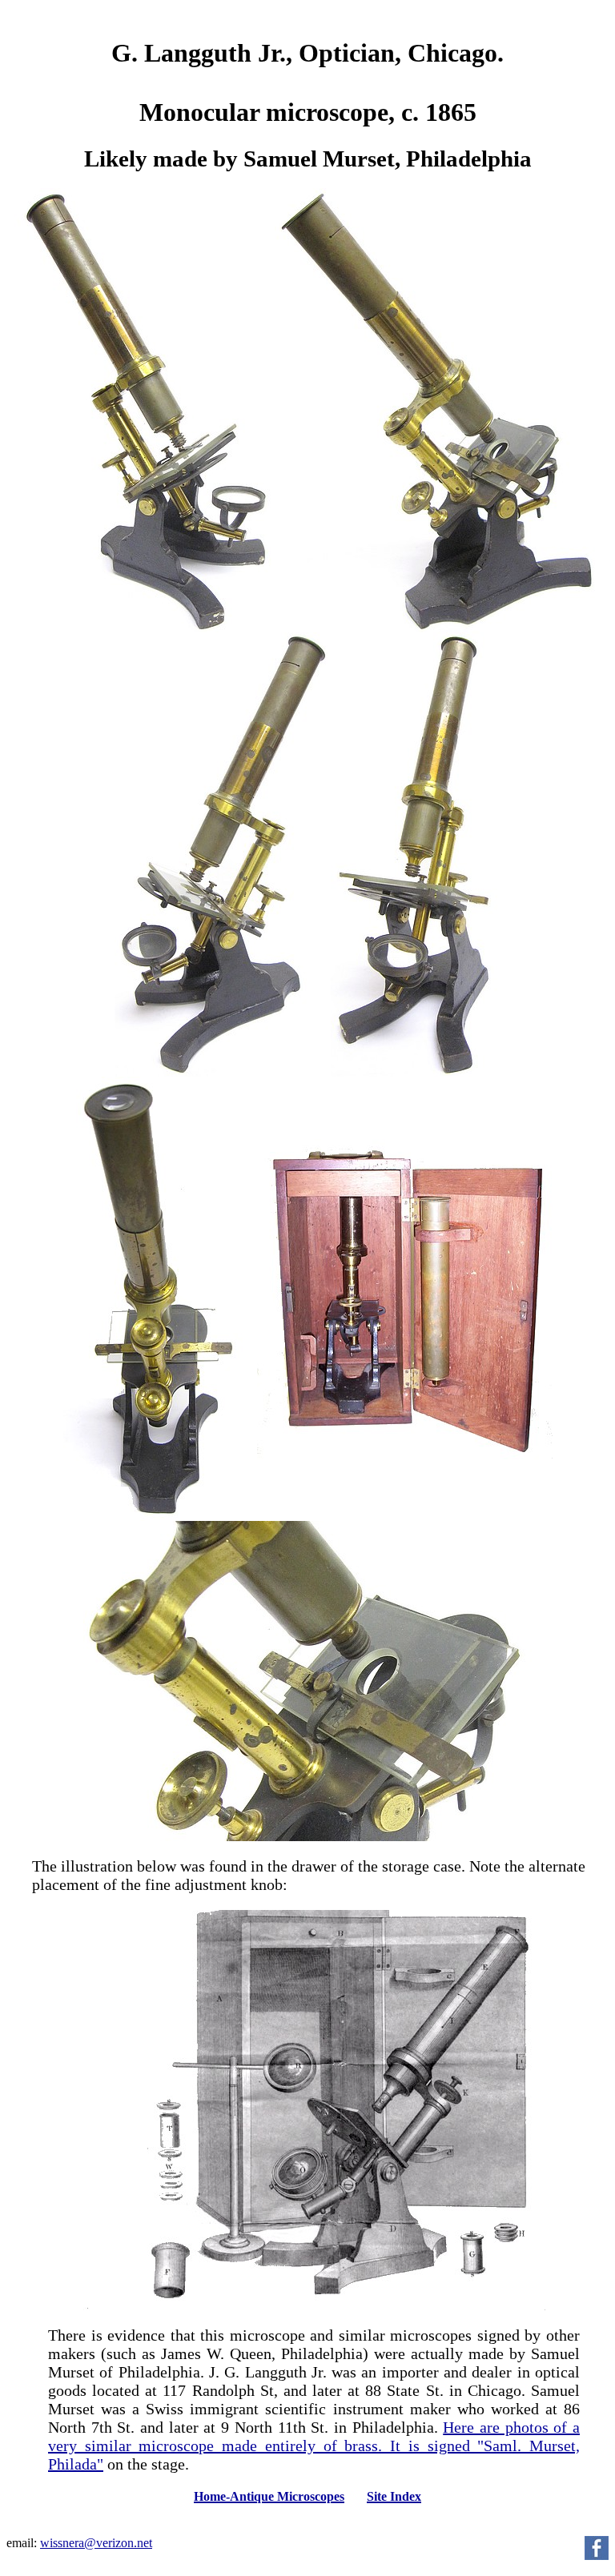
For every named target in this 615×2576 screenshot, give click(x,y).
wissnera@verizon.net (96, 2543)
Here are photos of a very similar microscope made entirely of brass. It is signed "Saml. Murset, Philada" (314, 2446)
